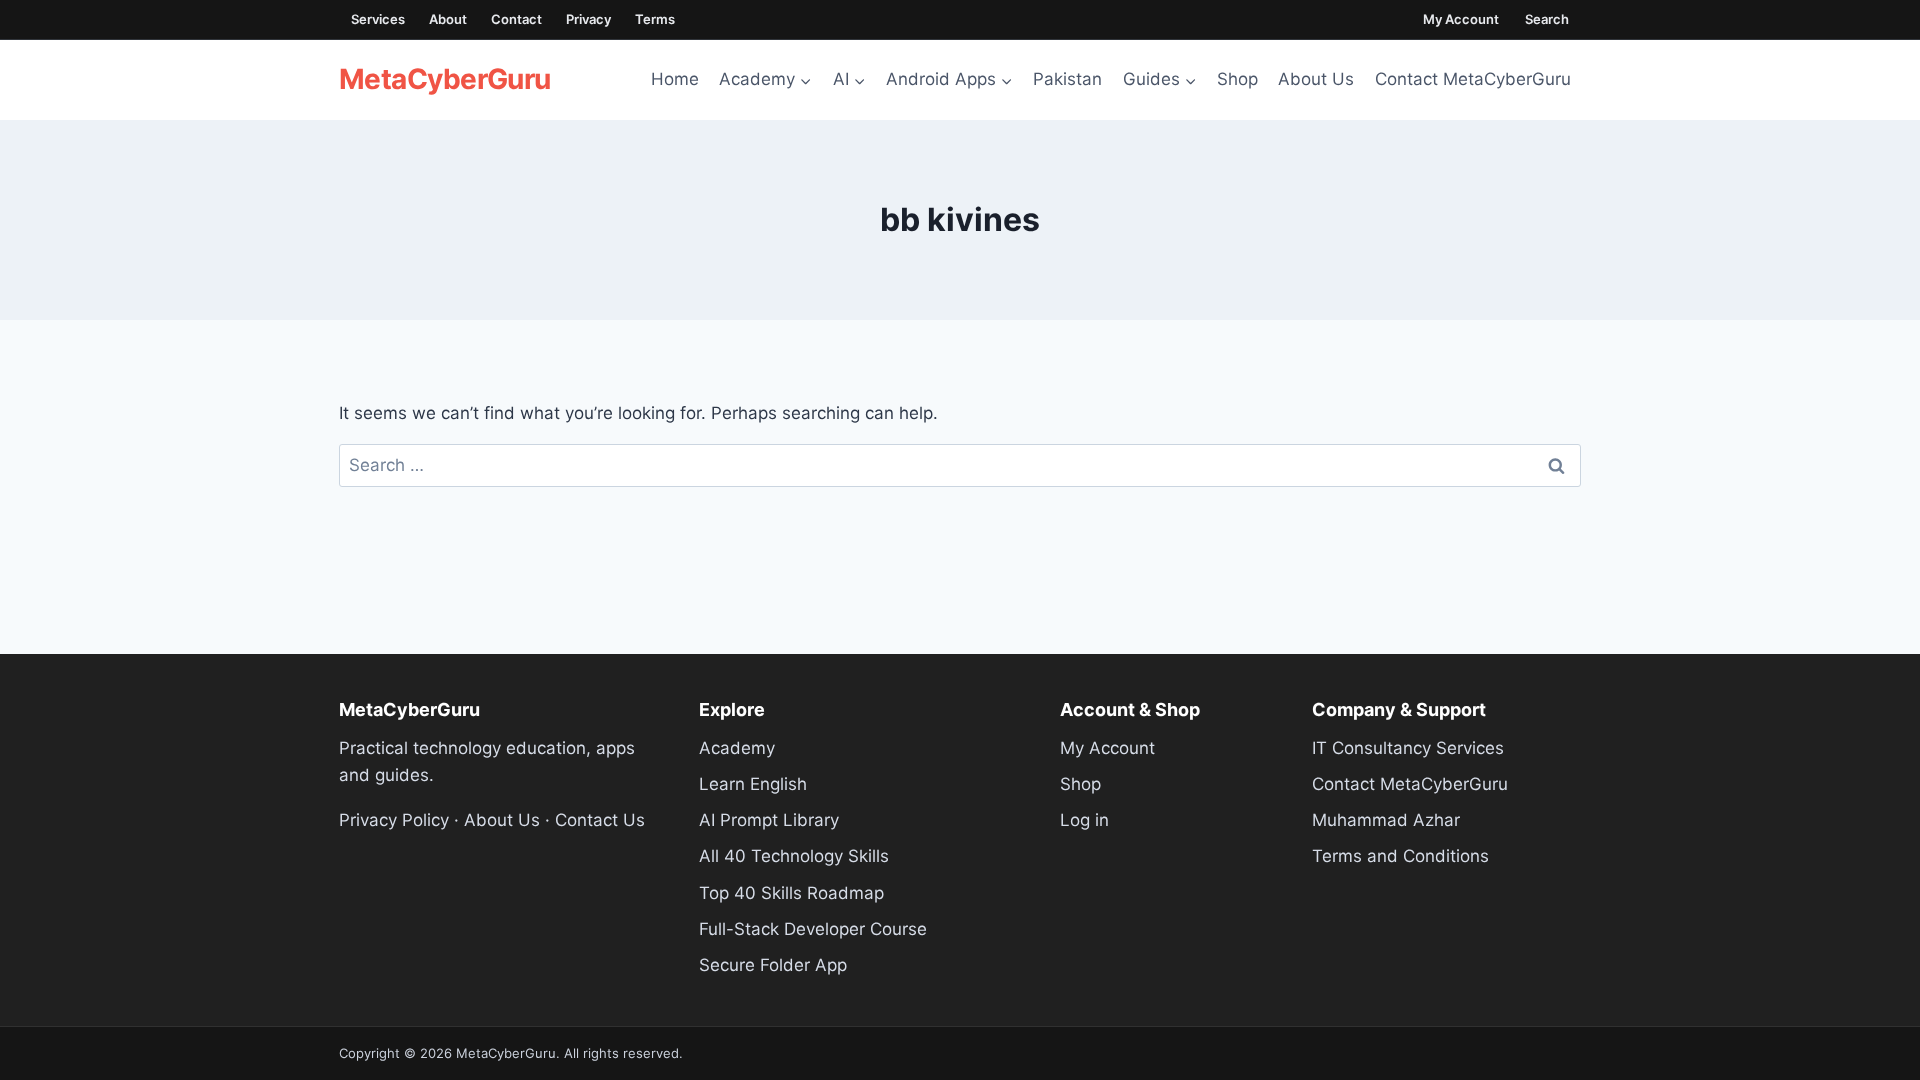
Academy (737, 748)
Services (378, 19)
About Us (1316, 79)
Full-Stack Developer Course (813, 929)
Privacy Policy (394, 820)
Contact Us (600, 820)
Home (675, 79)
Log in (1084, 820)
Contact (516, 19)
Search (1547, 19)
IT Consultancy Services (1408, 748)
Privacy (588, 19)
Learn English (753, 784)
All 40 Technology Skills (794, 856)
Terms (655, 19)
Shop (1237, 79)
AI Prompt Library (769, 820)
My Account (1461, 19)
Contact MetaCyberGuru (1473, 79)
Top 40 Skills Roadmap (791, 893)
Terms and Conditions (1400, 856)
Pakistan (1067, 79)
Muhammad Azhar (1386, 820)
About (448, 19)
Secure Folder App (773, 965)
